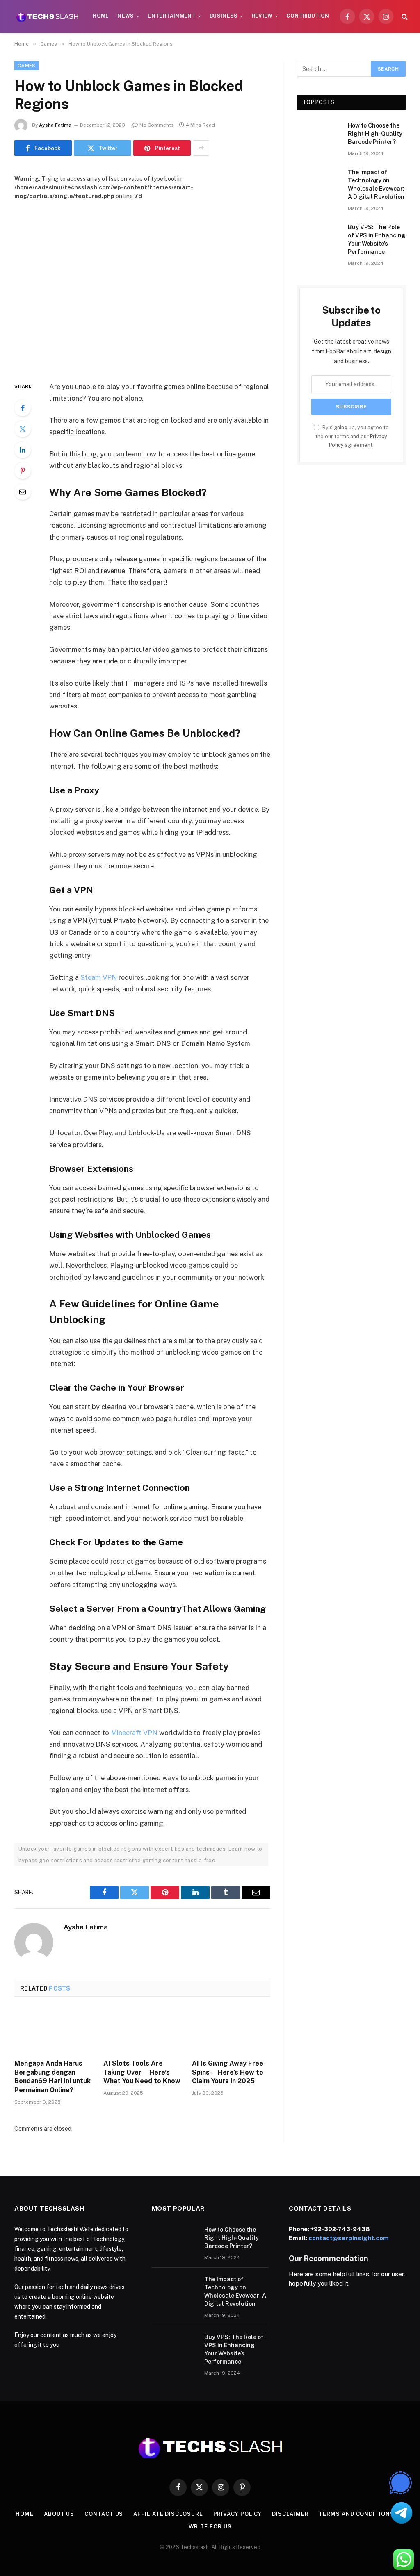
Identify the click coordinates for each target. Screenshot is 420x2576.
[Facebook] (23, 408)
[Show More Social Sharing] (201, 148)
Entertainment (172, 16)
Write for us (210, 2527)
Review (262, 16)
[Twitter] (23, 429)
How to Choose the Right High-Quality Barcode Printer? (375, 134)
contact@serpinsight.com (349, 2238)
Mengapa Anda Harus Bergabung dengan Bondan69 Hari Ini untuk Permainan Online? (52, 2077)
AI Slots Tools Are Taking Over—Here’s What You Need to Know (142, 2072)
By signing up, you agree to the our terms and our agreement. (352, 436)
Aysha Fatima (55, 125)
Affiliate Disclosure (168, 2514)
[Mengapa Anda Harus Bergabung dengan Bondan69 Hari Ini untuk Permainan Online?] (54, 2031)
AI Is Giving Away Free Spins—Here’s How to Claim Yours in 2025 (228, 2072)
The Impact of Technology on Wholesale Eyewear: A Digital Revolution (376, 184)
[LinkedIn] (23, 450)
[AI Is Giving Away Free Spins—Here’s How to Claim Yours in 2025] (231, 2031)
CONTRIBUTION (308, 16)
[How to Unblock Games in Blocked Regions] (142, 284)
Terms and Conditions (356, 2514)
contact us (104, 2514)
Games (27, 66)
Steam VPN (99, 977)
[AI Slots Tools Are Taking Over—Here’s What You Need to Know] (143, 2031)
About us (59, 2514)
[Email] (23, 492)
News (126, 16)
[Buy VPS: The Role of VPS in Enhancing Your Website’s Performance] (319, 237)
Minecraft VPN (134, 1733)
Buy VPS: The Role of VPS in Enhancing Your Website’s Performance (377, 239)
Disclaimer (290, 2514)
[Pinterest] (23, 471)
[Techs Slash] (47, 16)
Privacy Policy (238, 2514)
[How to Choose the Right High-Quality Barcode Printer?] (319, 136)
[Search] (404, 17)
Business (224, 16)
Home (101, 16)
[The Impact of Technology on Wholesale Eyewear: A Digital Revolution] (319, 182)
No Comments (157, 125)
